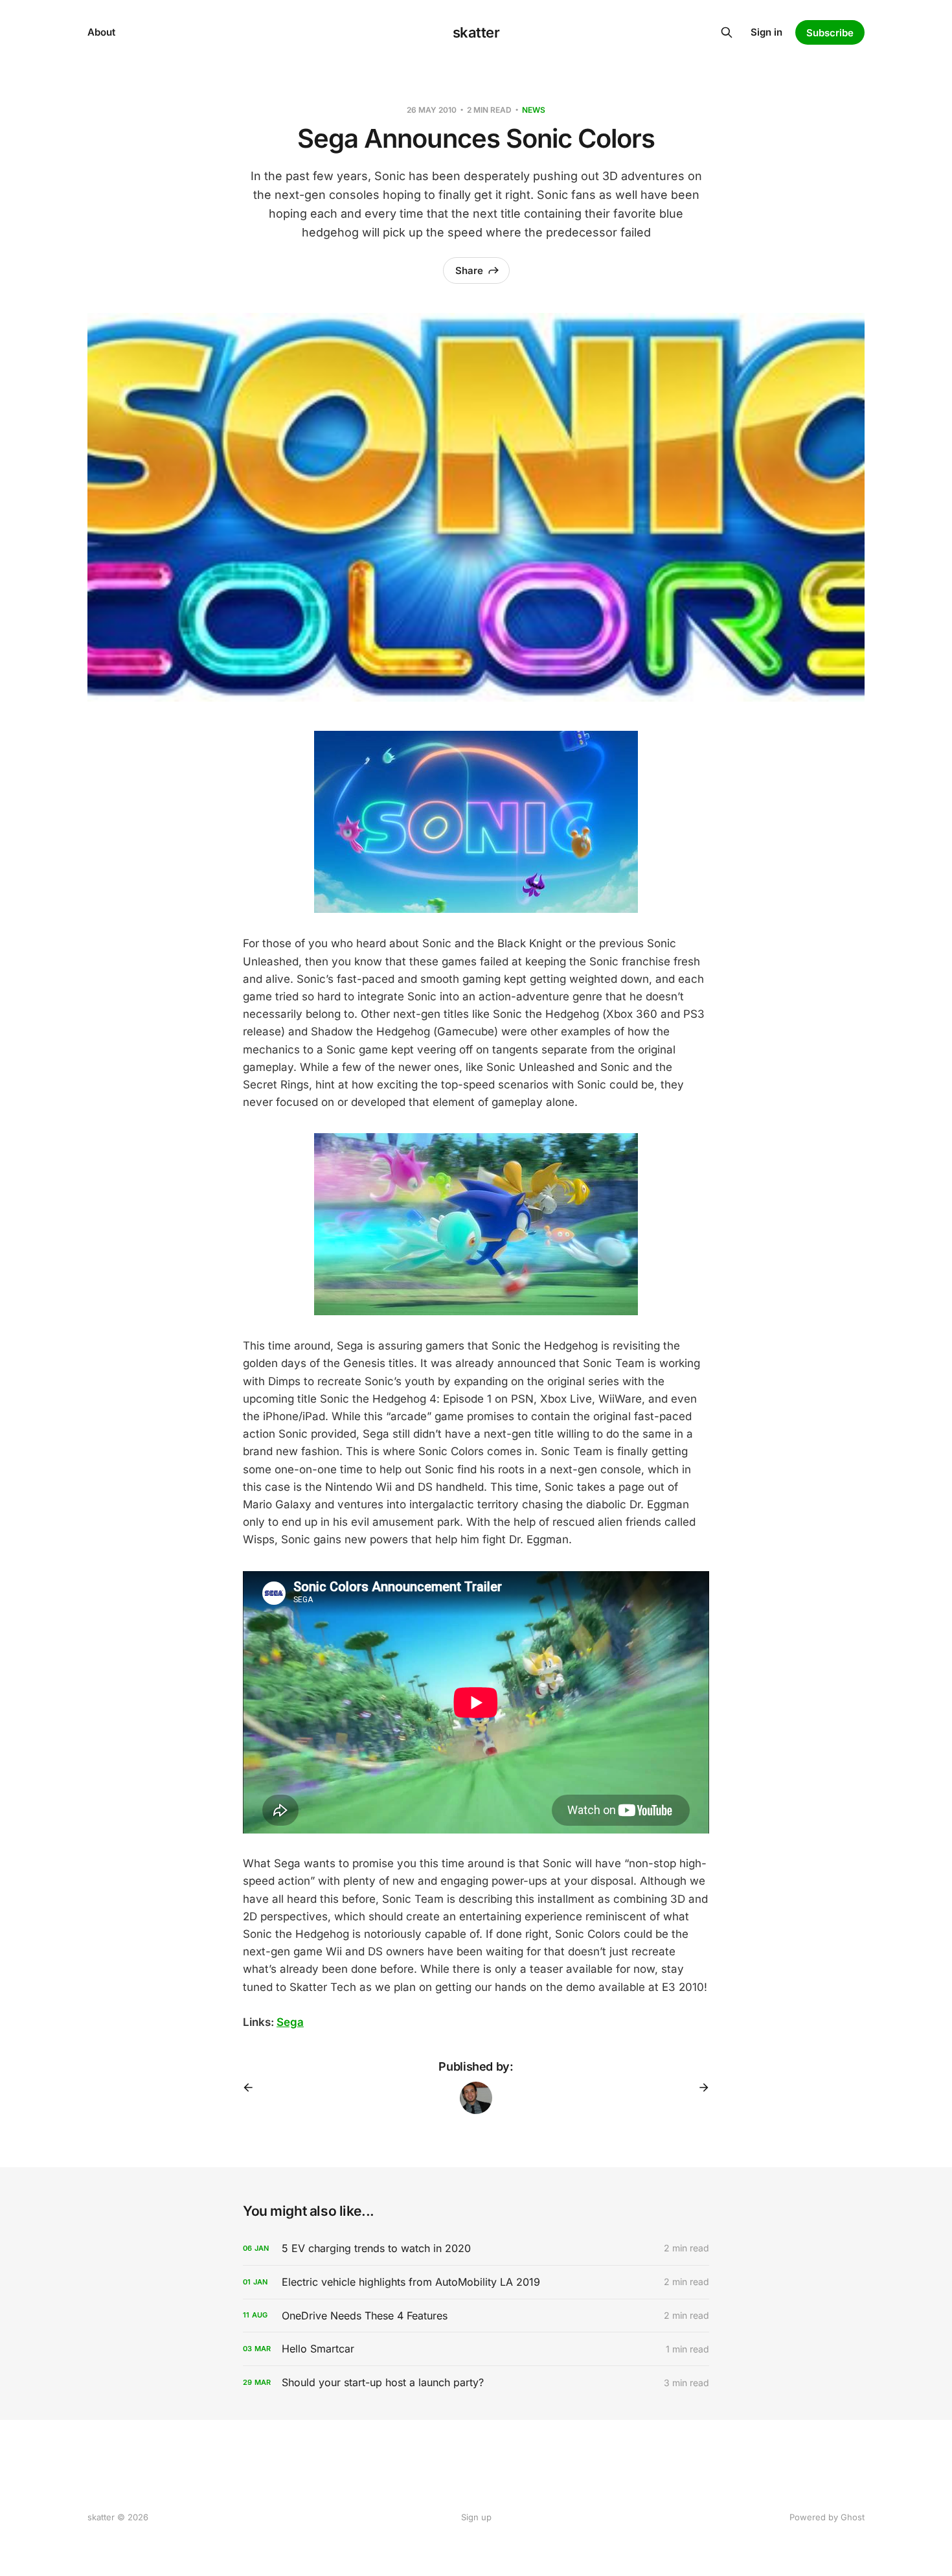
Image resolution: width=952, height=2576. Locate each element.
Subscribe (830, 33)
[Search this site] (727, 32)
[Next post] (699, 2087)
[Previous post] (253, 2087)
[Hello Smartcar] (476, 2349)
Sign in (766, 32)
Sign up (476, 2517)
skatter (476, 32)
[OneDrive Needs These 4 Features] (476, 2316)
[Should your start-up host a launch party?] (476, 2383)
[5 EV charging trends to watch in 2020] (476, 2248)
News (534, 110)
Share (469, 270)
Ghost (853, 2517)
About (101, 32)
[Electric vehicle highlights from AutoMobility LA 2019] (476, 2282)
